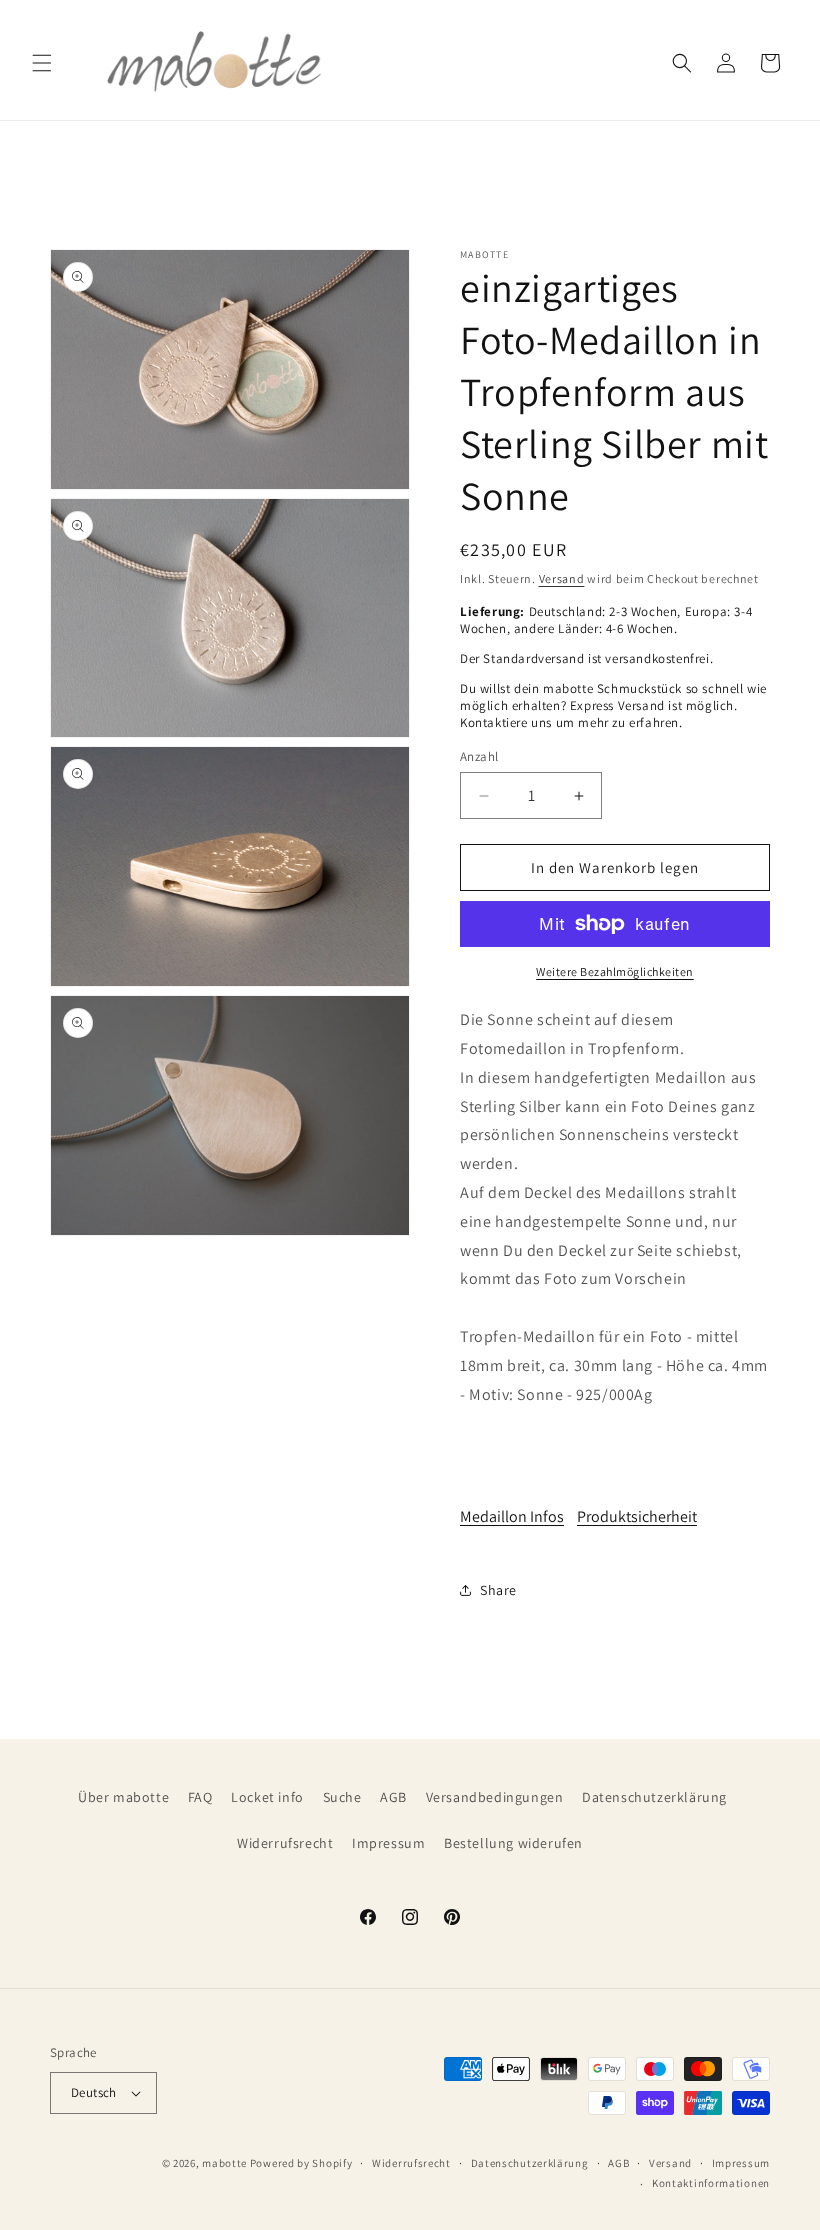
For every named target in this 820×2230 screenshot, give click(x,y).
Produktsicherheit (637, 1516)
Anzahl (479, 756)
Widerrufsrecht (285, 1843)
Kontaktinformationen (711, 2183)
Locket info (267, 1797)
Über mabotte (123, 1797)
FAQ (200, 1797)
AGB (393, 1797)
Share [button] (498, 1590)
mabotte (224, 2163)
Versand (562, 578)
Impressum (388, 1843)
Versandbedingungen (495, 1797)
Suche (342, 1797)
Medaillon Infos (512, 1516)
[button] (42, 63)
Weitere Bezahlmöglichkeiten (615, 971)
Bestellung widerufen (513, 1843)
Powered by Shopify (301, 2163)
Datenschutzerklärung (654, 1797)
